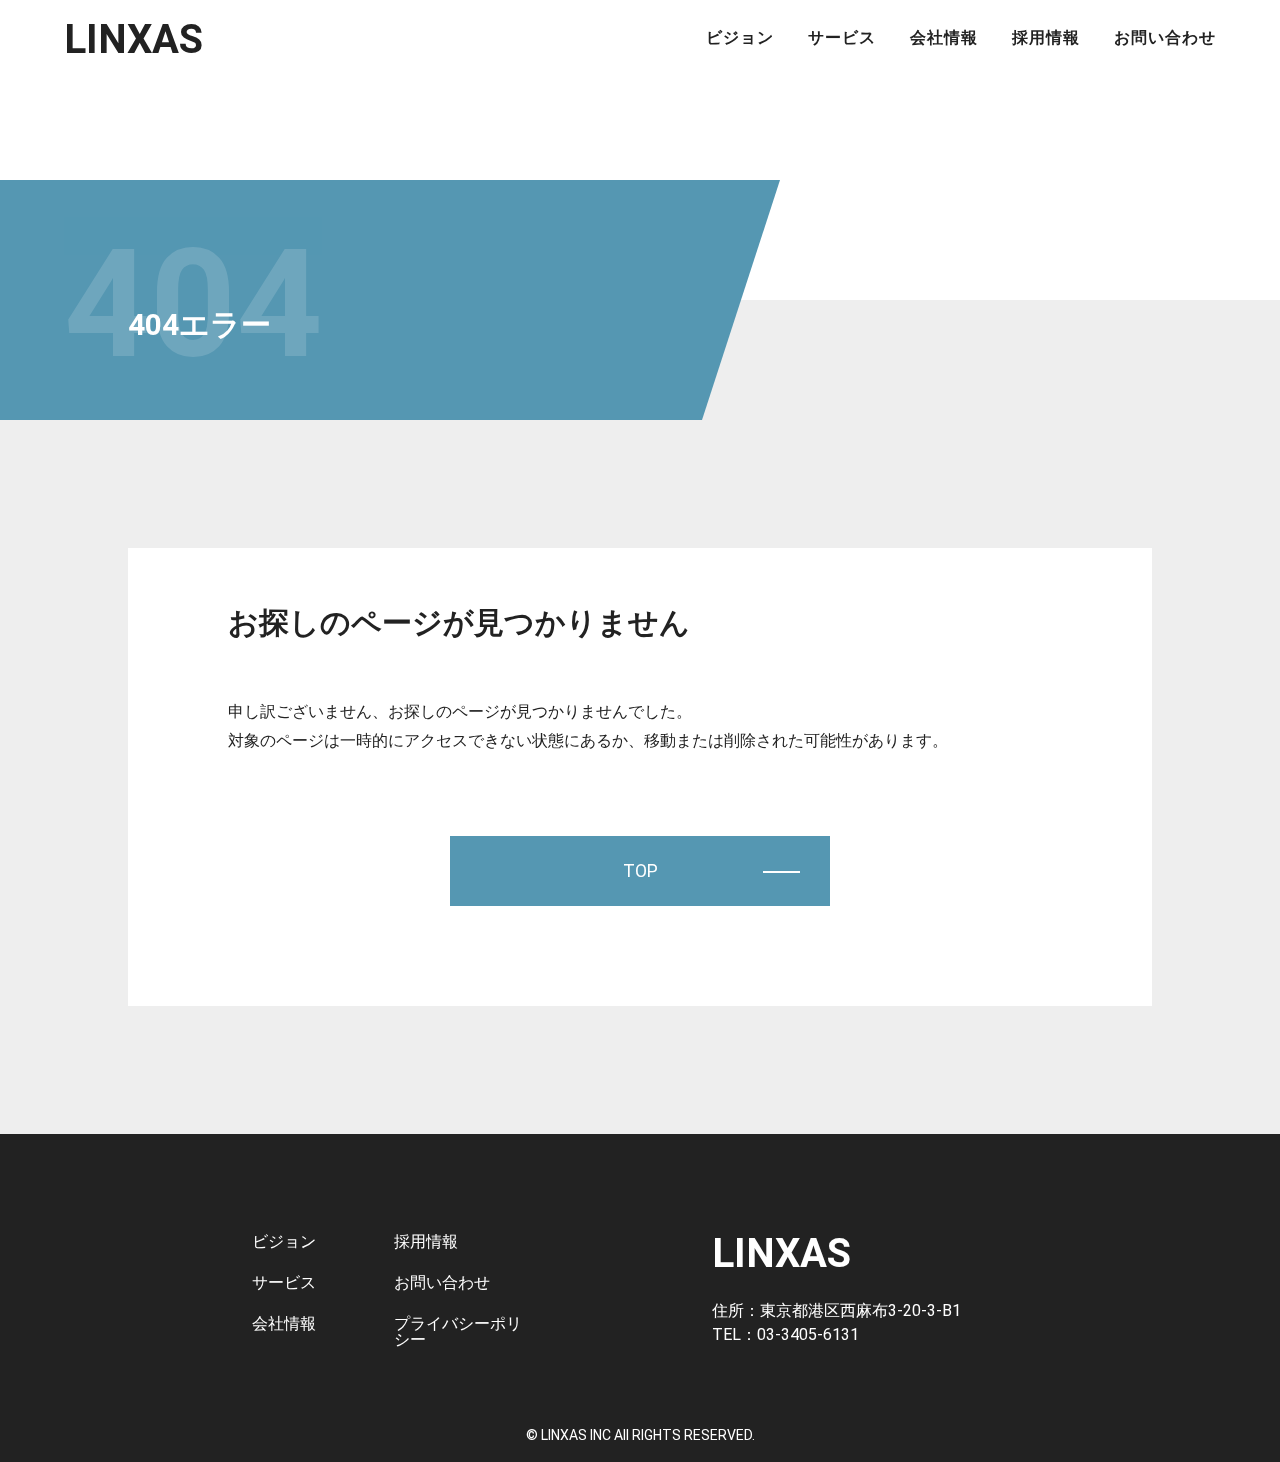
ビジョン (740, 38)
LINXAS (133, 39)
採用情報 (1046, 38)
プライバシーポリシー (458, 1331)
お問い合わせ (1165, 38)
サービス (842, 38)
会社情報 (944, 38)
